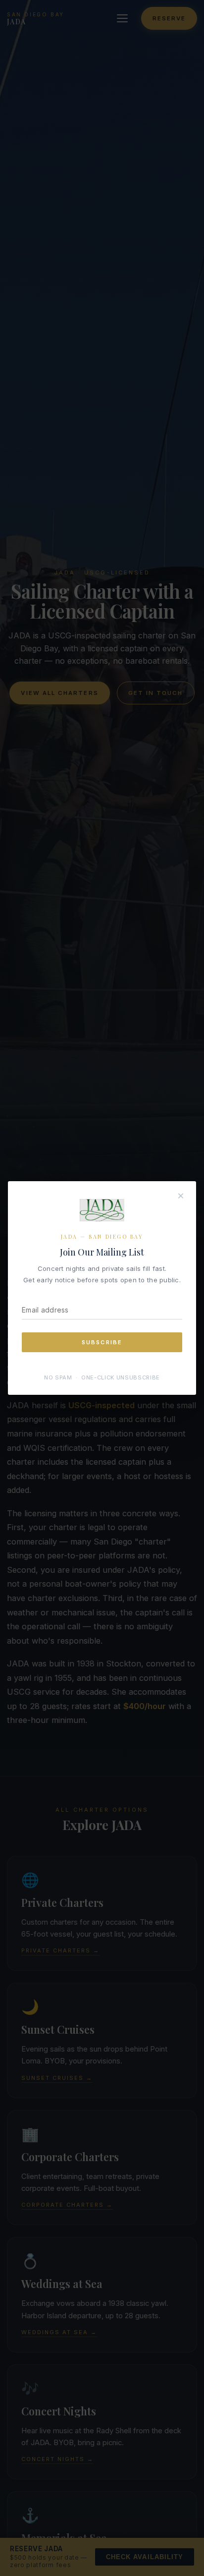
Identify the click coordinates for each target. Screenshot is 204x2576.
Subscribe (102, 1342)
